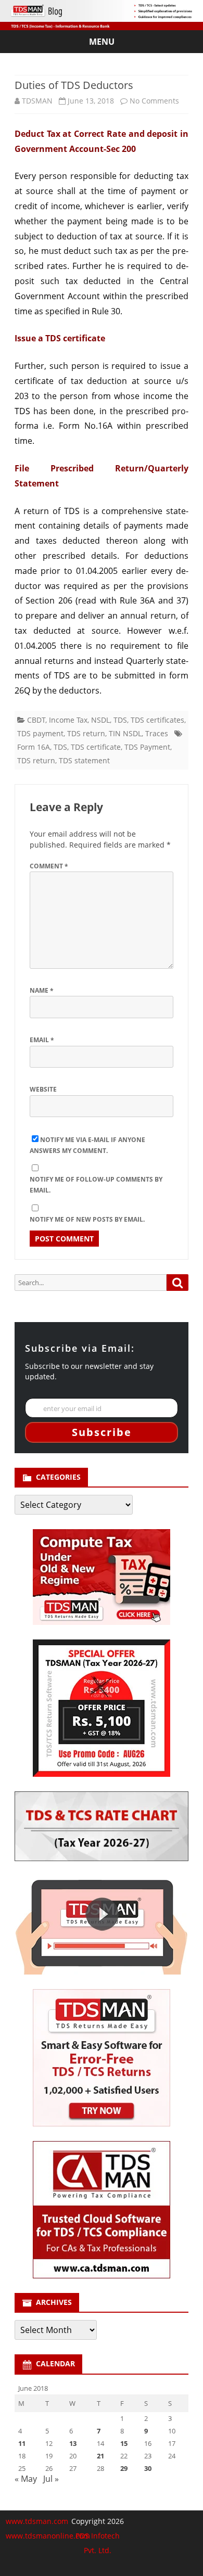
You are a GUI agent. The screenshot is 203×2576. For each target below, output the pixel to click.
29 (124, 2468)
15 (124, 2443)
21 (100, 2456)
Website (43, 1089)
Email (42, 1040)
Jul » (51, 2479)
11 (22, 2443)
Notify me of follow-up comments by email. (96, 1185)
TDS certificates (157, 720)
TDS (120, 720)
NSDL (100, 720)
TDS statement (84, 760)
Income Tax (68, 720)
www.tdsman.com (37, 2521)
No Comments (154, 101)
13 (73, 2443)
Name (42, 990)
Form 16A (34, 747)
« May (26, 2479)
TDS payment (40, 733)
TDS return (86, 733)
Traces (157, 733)
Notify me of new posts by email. (87, 1219)
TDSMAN (37, 101)
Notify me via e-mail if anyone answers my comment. (87, 1145)
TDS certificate (96, 747)
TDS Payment (147, 747)
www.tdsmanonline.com (48, 2536)
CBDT (36, 720)
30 (148, 2468)
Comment (49, 866)
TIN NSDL (125, 733)
